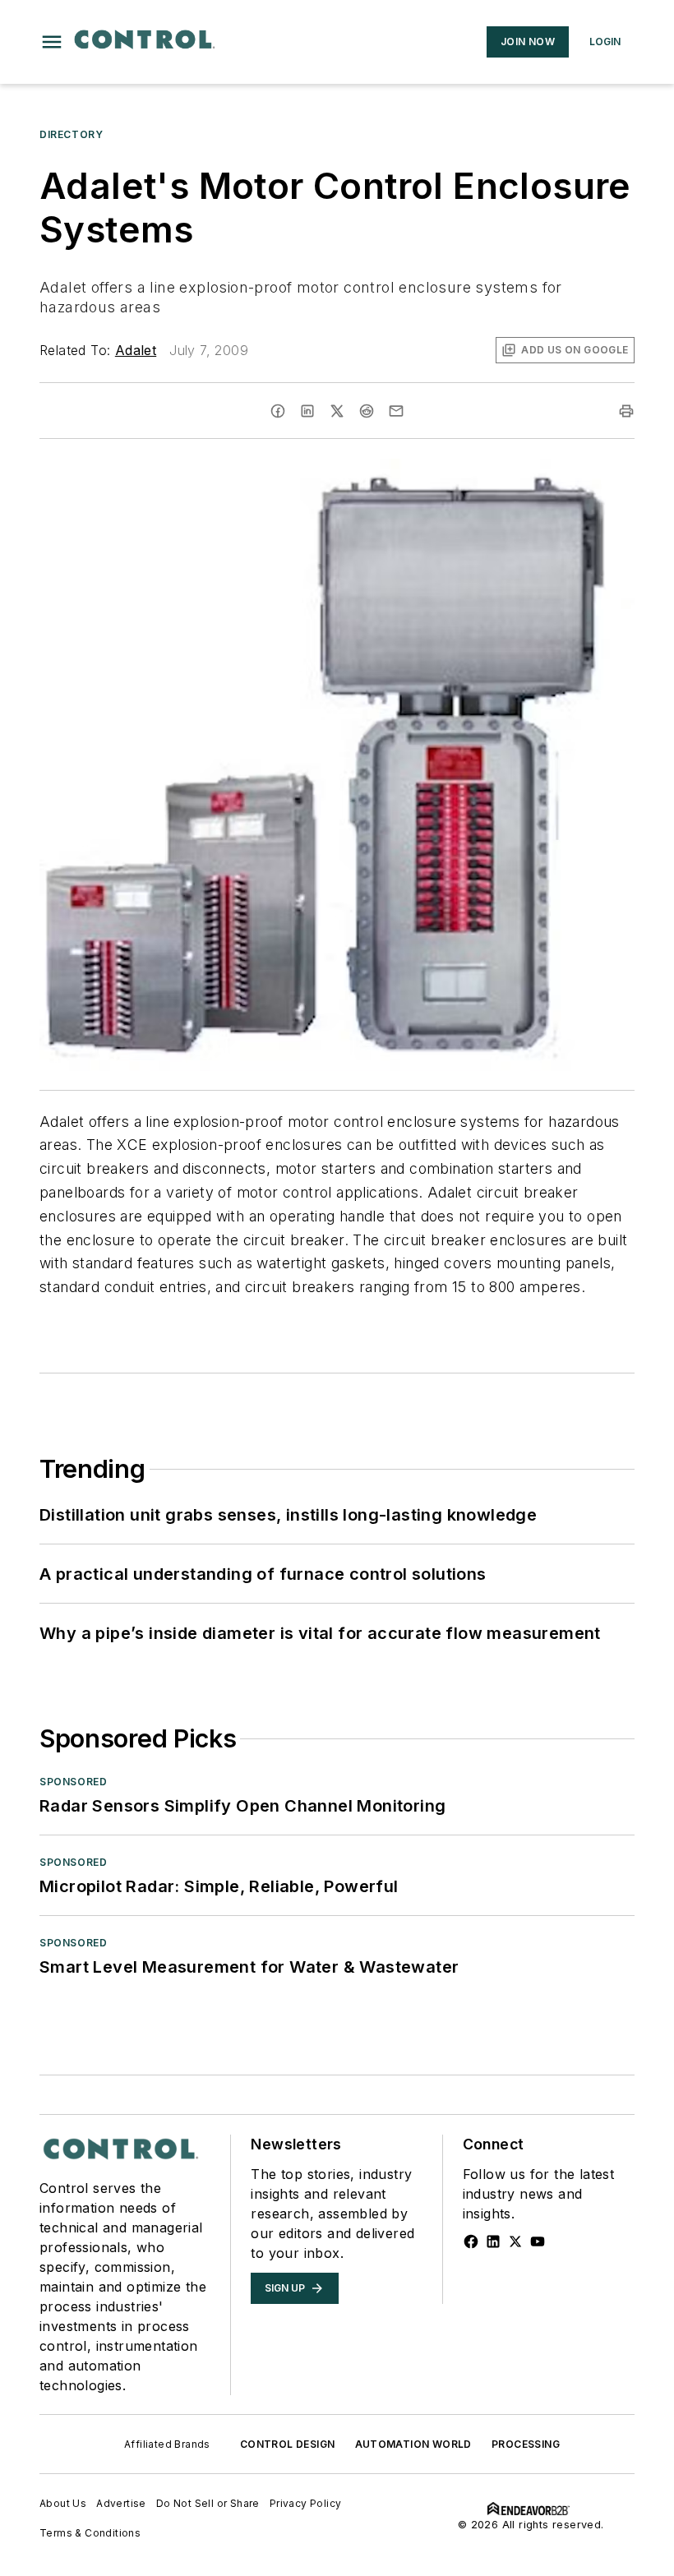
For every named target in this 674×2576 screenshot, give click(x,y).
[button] (52, 42)
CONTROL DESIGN (288, 2444)
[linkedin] (307, 411)
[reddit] (367, 411)
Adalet (136, 350)
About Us (63, 2503)
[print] (626, 411)
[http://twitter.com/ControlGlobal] (515, 2241)
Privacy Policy (306, 2503)
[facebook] (278, 411)
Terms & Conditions (90, 2533)
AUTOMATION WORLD (413, 2444)
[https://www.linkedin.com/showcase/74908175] (493, 2241)
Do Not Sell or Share (208, 2503)
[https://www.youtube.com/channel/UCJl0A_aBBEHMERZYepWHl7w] (538, 2241)
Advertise (121, 2503)
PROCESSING (526, 2444)
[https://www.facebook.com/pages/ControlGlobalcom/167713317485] (471, 2241)
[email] (396, 411)
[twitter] (337, 411)
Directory (71, 134)
